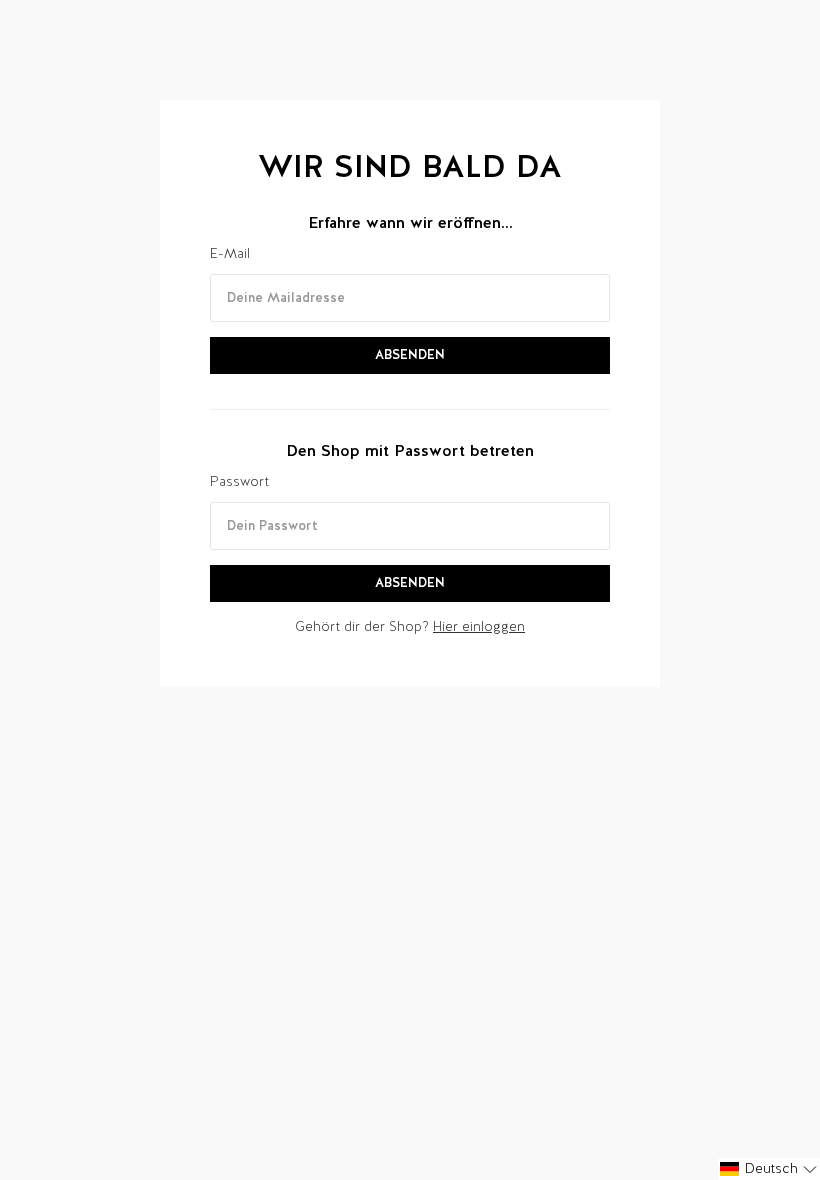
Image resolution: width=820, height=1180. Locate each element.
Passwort (239, 481)
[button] (769, 1169)
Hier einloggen (479, 626)
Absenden (410, 354)
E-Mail (230, 253)
